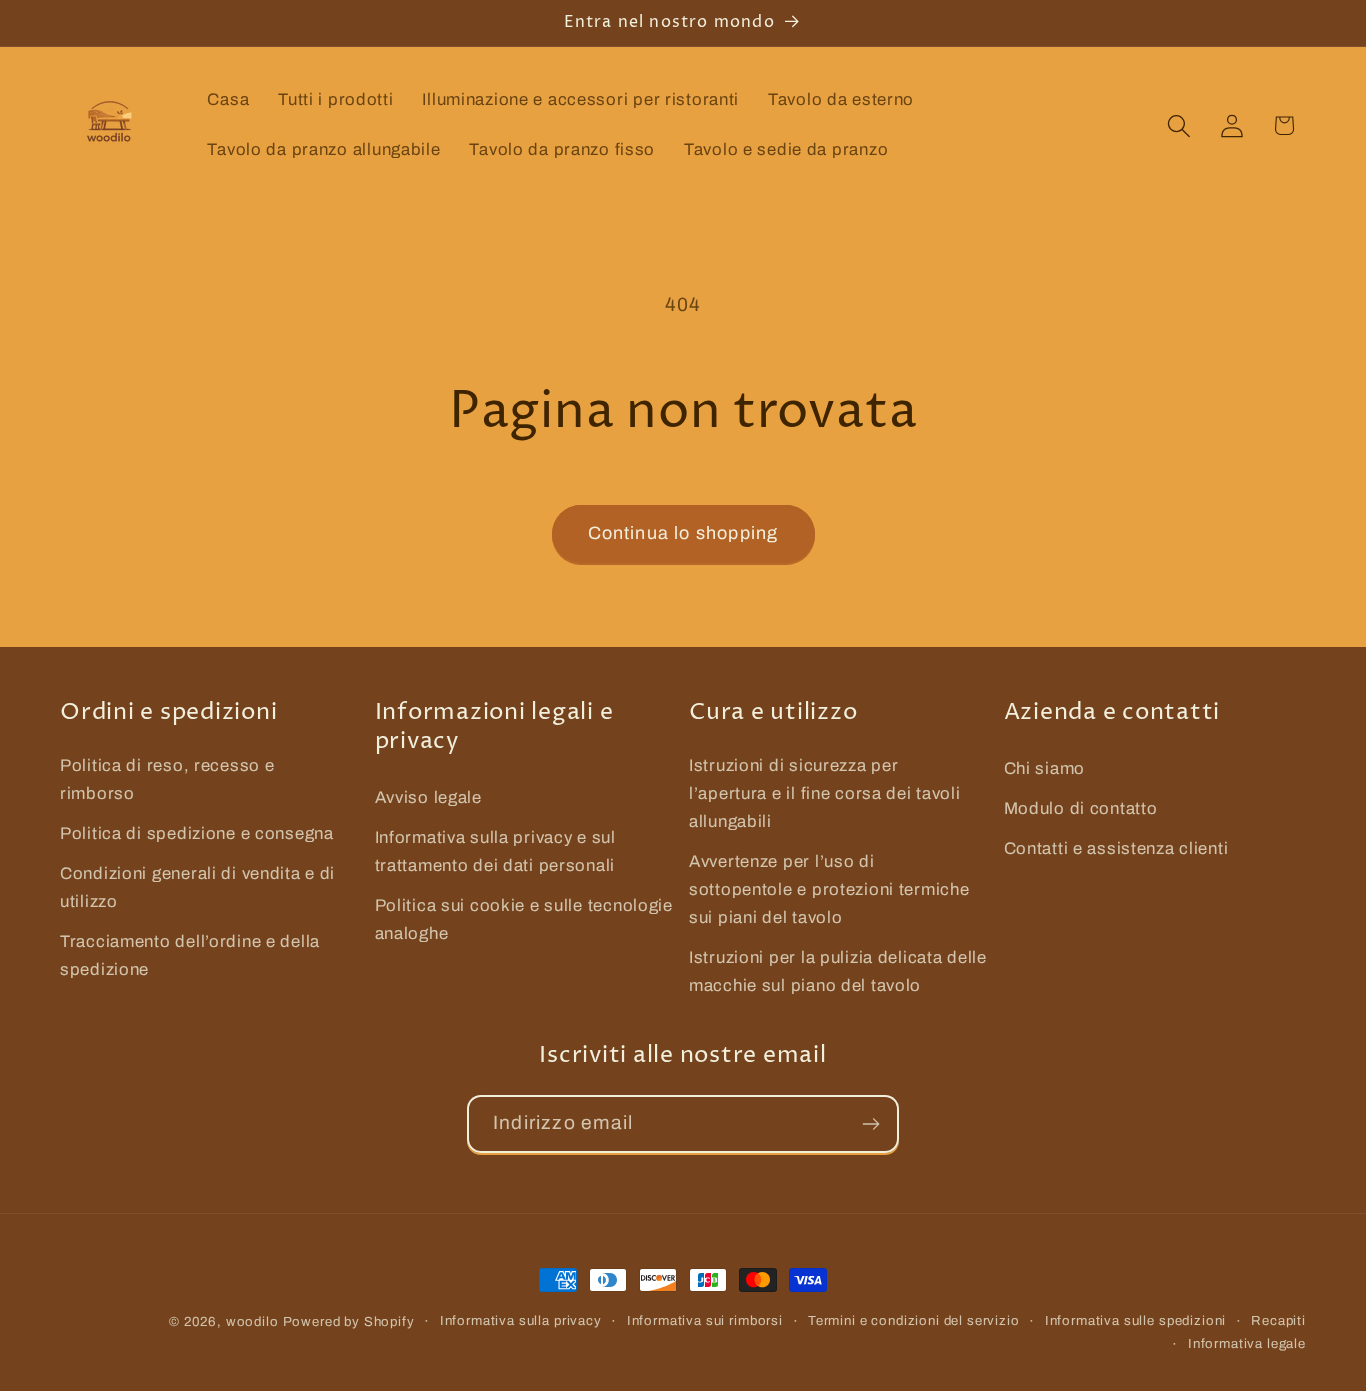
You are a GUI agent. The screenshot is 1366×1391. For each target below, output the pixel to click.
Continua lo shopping (683, 533)
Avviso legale (428, 797)
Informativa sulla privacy (521, 1320)
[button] (1178, 125)
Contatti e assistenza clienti (1116, 848)
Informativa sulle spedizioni (1136, 1320)
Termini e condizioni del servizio (914, 1320)
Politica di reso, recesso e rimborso (167, 779)
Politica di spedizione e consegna (197, 833)
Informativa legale (1247, 1343)
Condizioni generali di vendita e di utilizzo (197, 887)
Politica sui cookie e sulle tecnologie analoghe (524, 919)
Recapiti (1278, 1320)
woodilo (252, 1321)
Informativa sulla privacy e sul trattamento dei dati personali (495, 851)
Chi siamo (1044, 768)
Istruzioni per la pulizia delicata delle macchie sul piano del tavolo (838, 971)
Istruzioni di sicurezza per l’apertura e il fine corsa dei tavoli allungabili (825, 793)
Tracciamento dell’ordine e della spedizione (190, 955)
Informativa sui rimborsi (705, 1320)
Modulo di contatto (1081, 808)
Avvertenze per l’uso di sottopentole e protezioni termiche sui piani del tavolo (829, 889)
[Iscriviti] (870, 1124)
